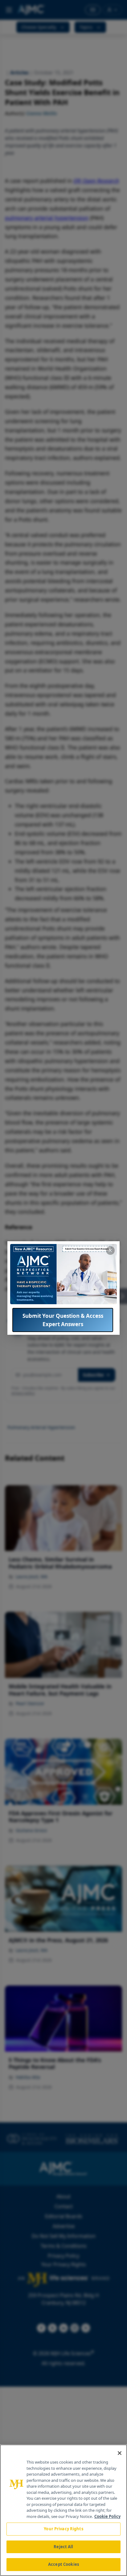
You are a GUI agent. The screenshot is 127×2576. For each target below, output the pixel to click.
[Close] (120, 2453)
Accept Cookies (63, 2564)
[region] (63, 2510)
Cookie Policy (107, 2516)
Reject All (63, 2547)
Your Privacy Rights (63, 2529)
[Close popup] (110, 1250)
